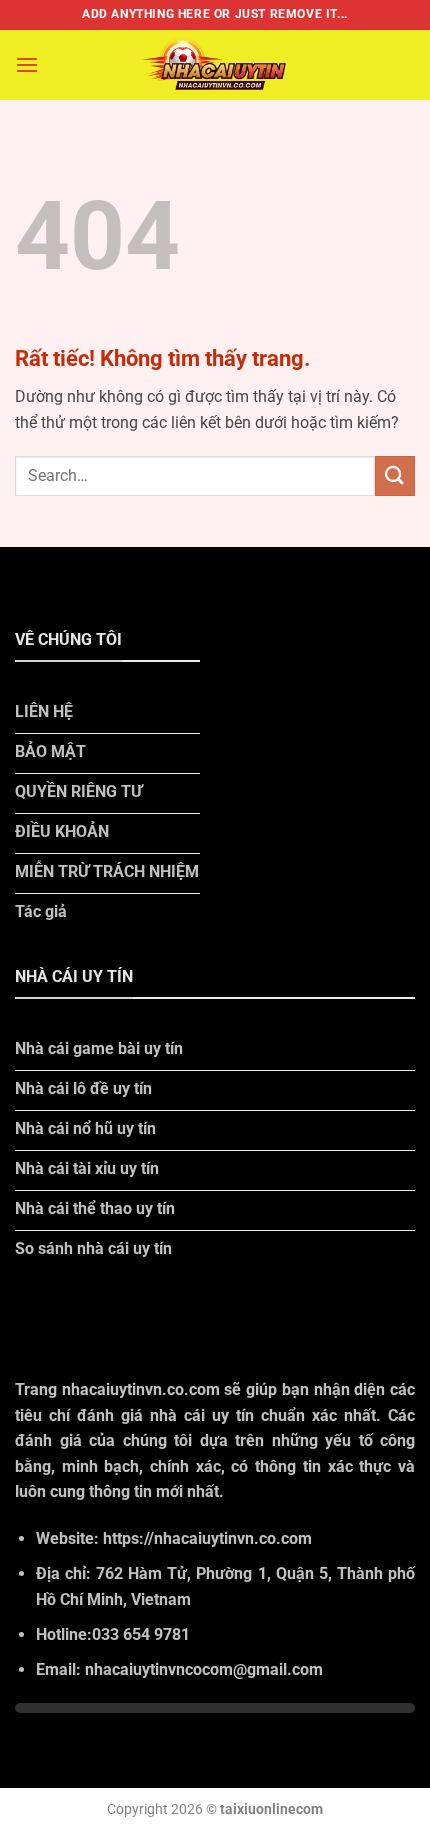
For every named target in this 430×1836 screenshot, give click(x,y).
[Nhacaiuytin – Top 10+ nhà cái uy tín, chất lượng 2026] (215, 65)
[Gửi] (395, 475)
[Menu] (27, 64)
